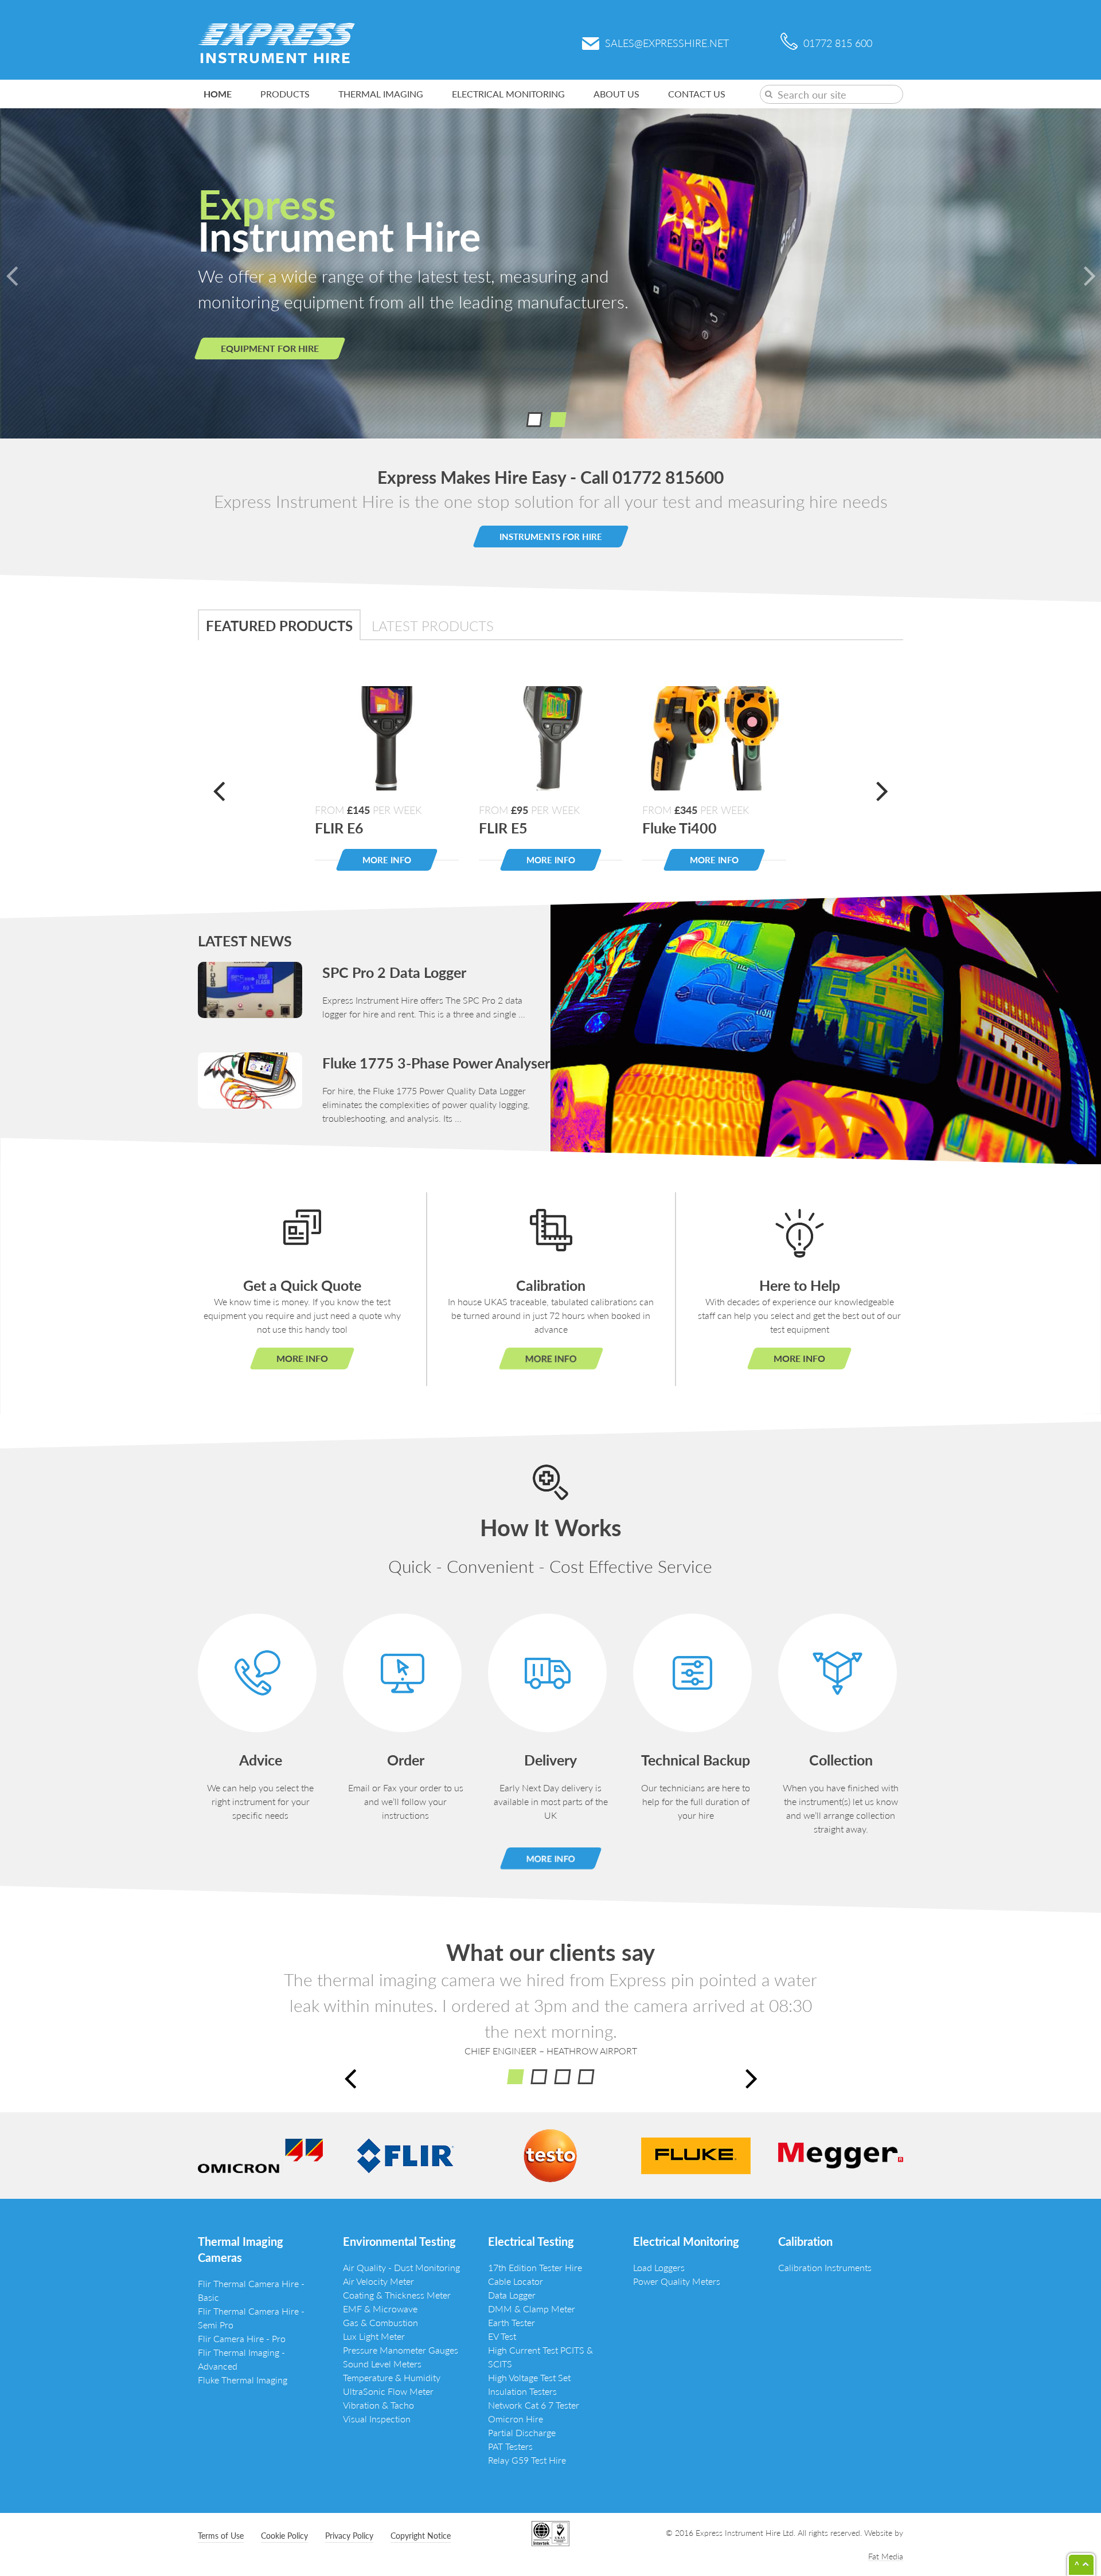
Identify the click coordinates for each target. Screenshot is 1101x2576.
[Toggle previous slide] (11, 273)
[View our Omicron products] (260, 2154)
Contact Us (697, 94)
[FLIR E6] (387, 736)
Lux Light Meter (374, 2336)
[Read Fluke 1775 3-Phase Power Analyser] (250, 1079)
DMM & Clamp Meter (532, 2309)
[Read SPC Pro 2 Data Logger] (250, 988)
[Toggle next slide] (1090, 273)
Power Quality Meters (677, 2281)
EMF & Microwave (380, 2309)
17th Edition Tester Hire (535, 2267)
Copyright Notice (421, 2535)
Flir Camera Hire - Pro (242, 2338)
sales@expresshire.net (667, 43)
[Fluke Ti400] (714, 736)
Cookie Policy (284, 2535)
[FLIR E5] (551, 736)
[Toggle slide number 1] (558, 420)
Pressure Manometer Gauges (401, 2350)
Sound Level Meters (382, 2364)
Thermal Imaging (381, 94)
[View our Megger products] (841, 2154)
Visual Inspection (377, 2419)
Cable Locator (516, 2281)
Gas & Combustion (380, 2322)
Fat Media (886, 2556)
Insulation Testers (522, 2391)
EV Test (502, 2336)
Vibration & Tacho (378, 2405)
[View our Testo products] (550, 2154)
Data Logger (512, 2295)
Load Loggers (659, 2267)
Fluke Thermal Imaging (243, 2380)
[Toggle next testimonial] (751, 2076)
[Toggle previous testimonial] (350, 2076)
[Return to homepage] (276, 42)
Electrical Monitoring (508, 94)
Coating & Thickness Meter (397, 2295)
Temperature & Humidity (392, 2377)
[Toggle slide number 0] (534, 420)
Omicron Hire (516, 2419)
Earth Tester (512, 2322)
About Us (616, 94)
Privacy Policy (349, 2535)
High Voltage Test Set (529, 2377)
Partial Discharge (522, 2432)
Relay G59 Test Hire (527, 2460)
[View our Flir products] (406, 2154)
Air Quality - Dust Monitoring (401, 2267)
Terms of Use (221, 2535)
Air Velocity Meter (378, 2281)
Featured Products (279, 625)
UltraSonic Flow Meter (388, 2391)
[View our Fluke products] (696, 2154)
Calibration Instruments (825, 2267)
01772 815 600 (838, 43)
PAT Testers (510, 2446)
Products (285, 94)
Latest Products (433, 625)
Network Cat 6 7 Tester (534, 2405)
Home (218, 94)
